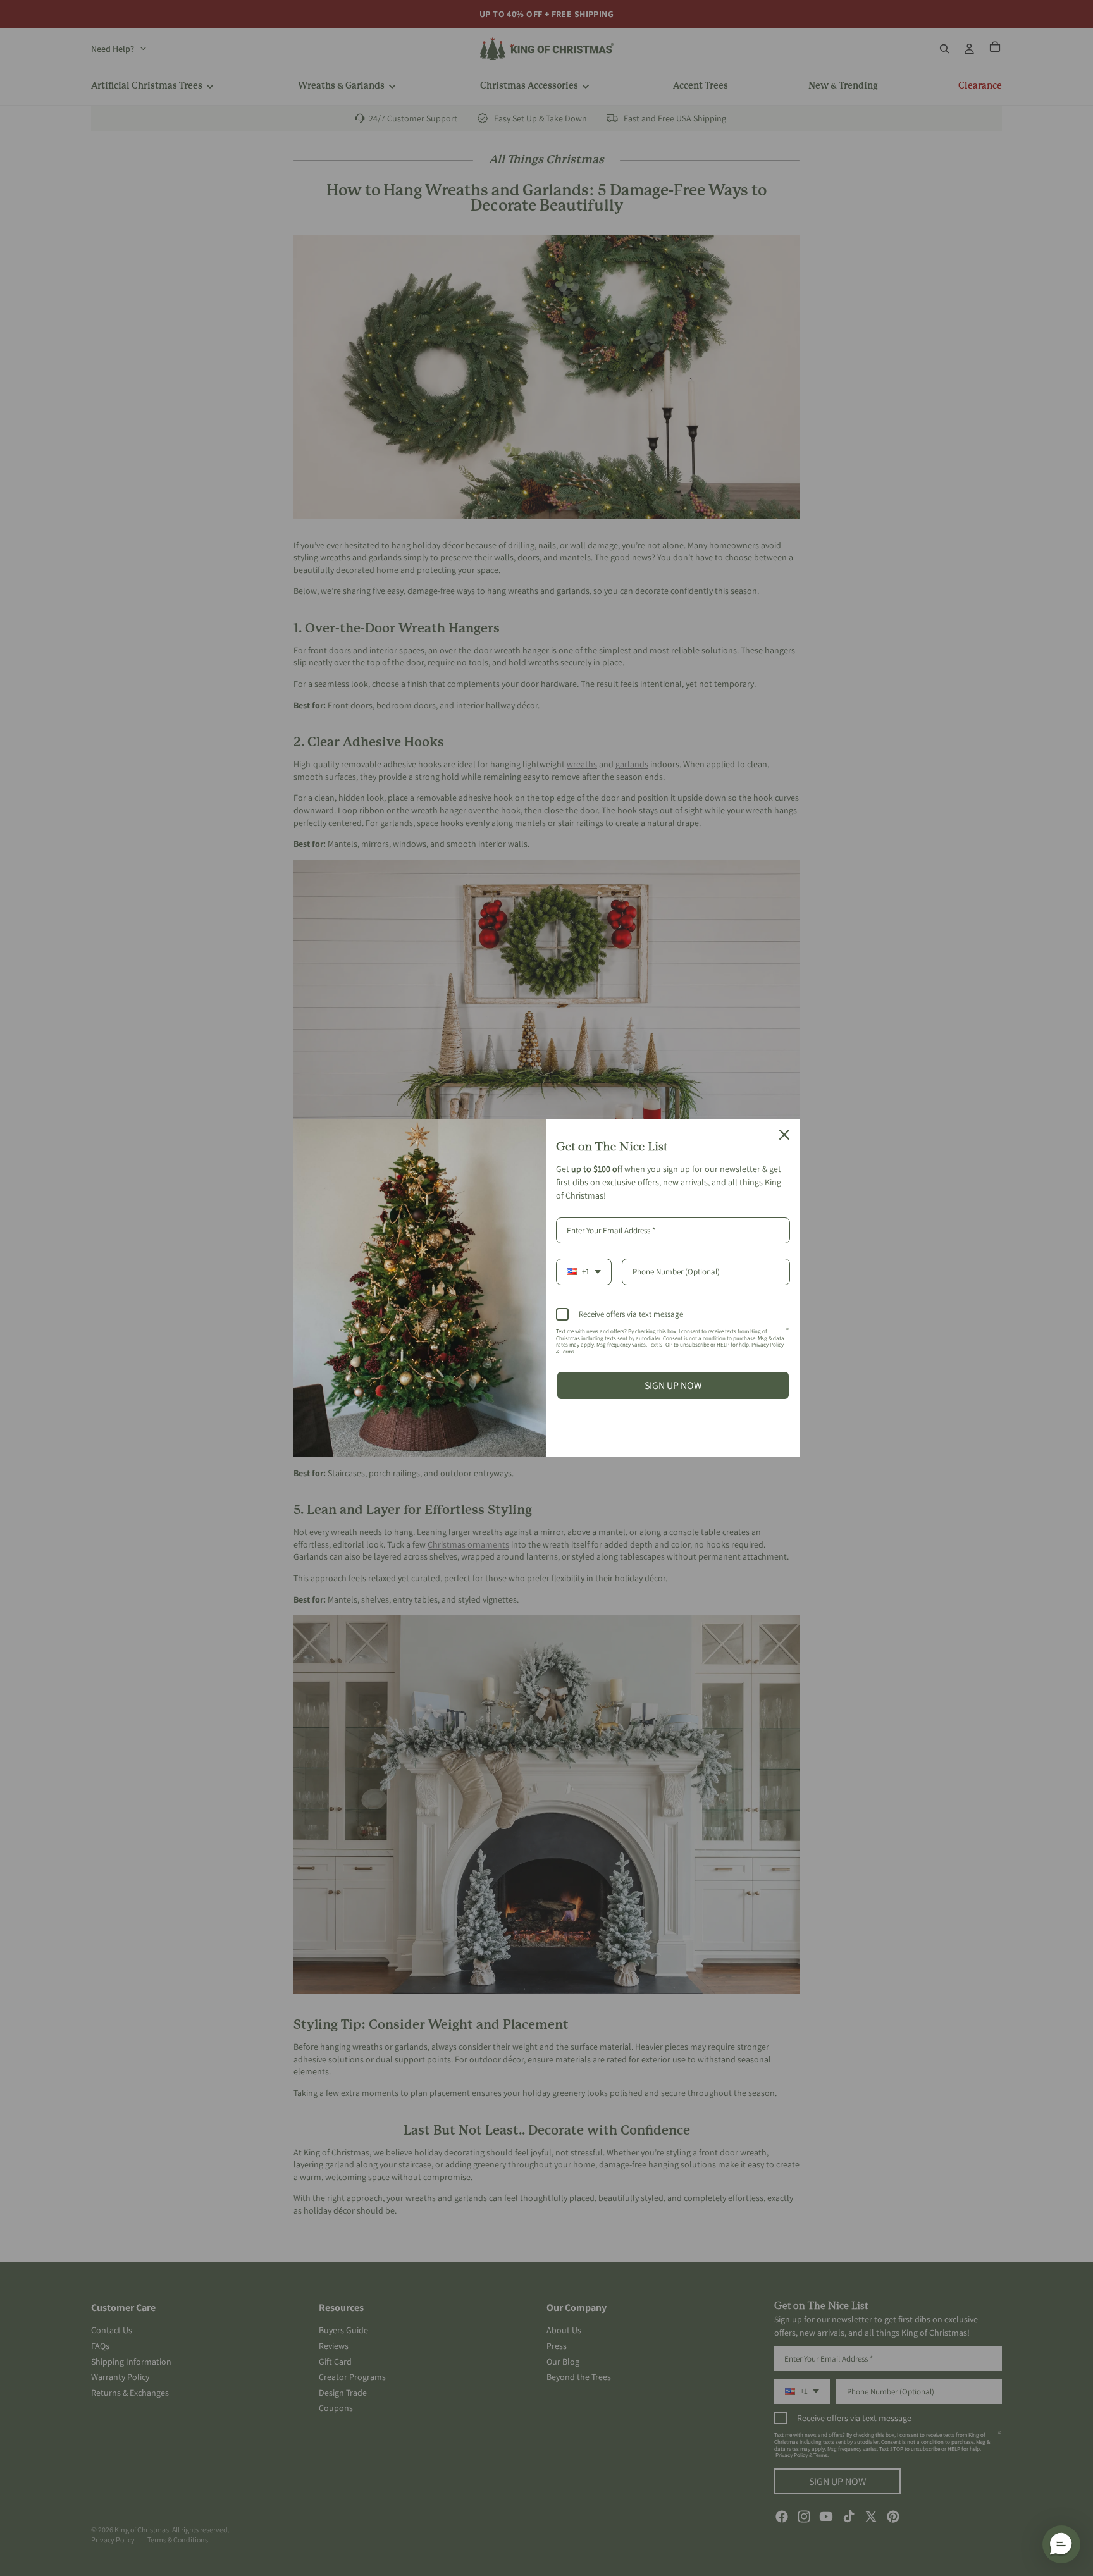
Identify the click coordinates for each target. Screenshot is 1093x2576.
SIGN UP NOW (673, 1385)
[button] (1061, 2544)
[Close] (784, 1135)
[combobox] (584, 1272)
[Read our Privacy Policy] (787, 1334)
